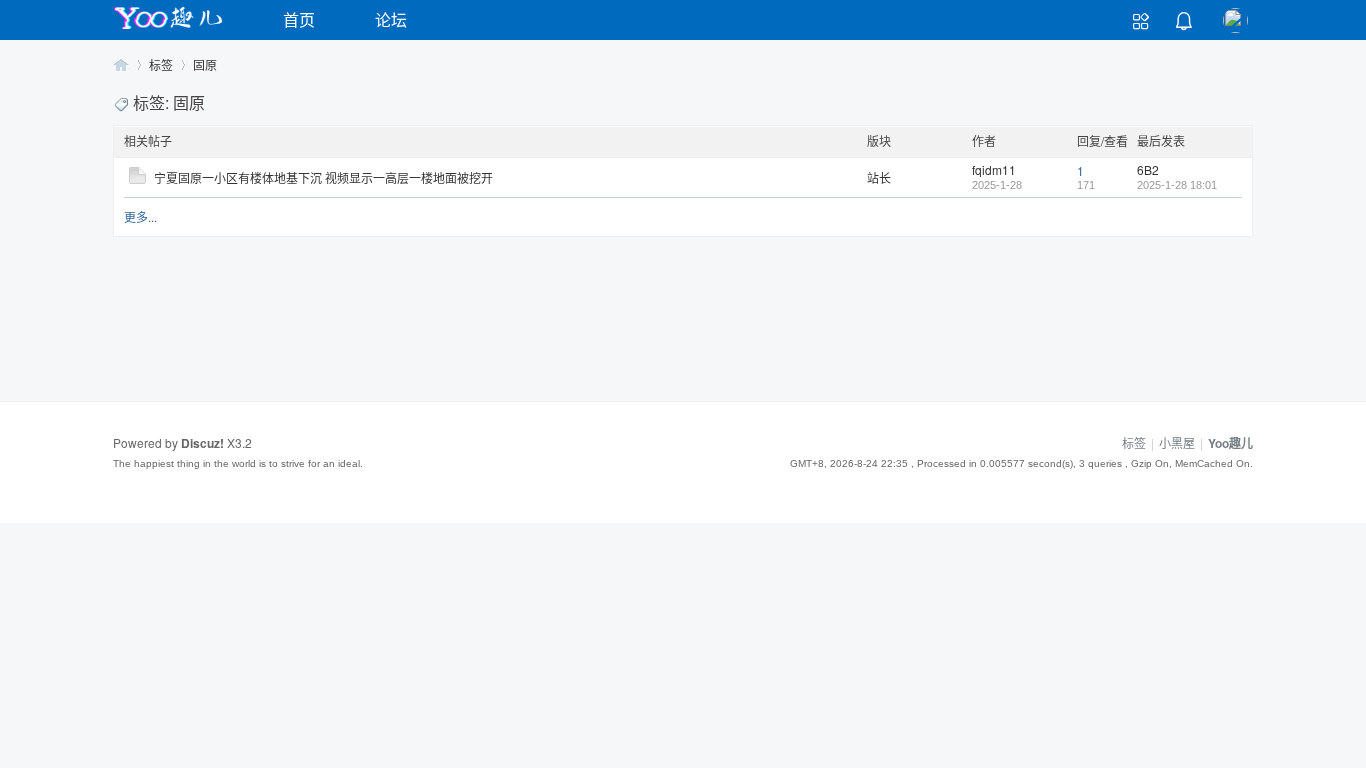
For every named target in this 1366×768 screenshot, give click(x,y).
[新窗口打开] (137, 178)
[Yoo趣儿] (168, 28)
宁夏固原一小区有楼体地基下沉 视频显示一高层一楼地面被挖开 (323, 177)
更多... (140, 216)
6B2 (1148, 169)
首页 (299, 19)
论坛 (391, 19)
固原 (205, 64)
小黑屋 (1177, 442)
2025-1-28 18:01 (1177, 185)
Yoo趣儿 (121, 64)
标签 (161, 64)
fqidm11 (994, 169)
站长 (879, 177)
